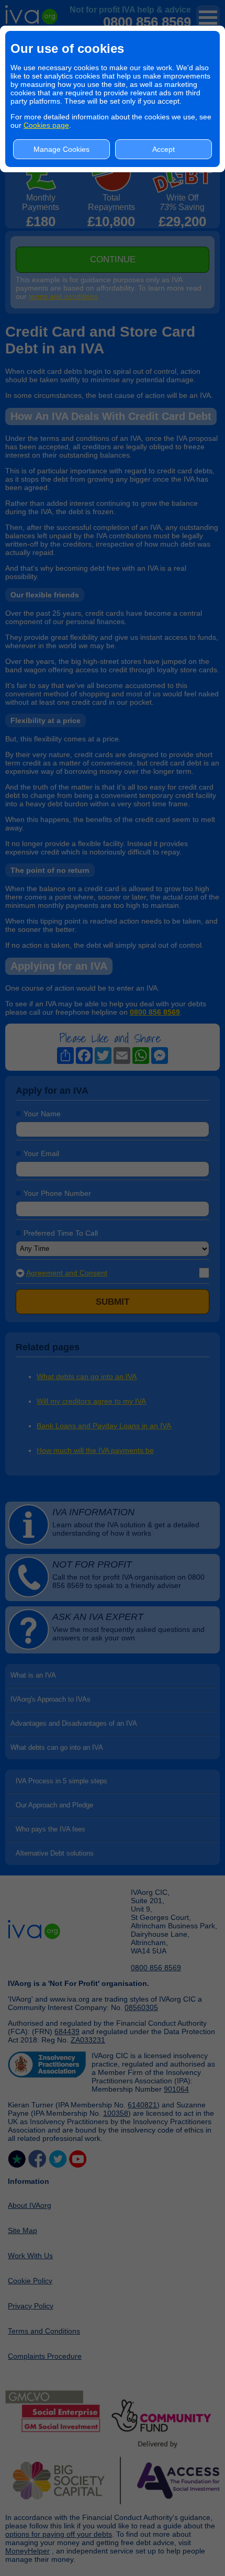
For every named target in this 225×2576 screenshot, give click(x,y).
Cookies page (46, 125)
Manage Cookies (61, 149)
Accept (164, 149)
